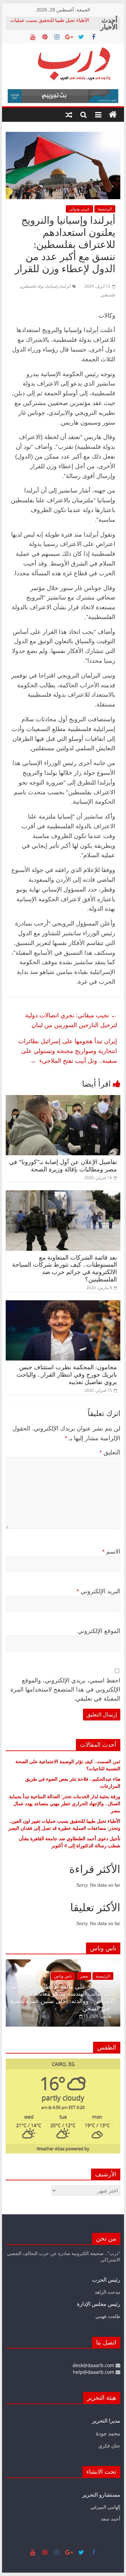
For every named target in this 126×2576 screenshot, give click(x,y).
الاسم (111, 1552)
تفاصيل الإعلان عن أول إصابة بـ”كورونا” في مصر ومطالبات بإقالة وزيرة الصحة (63, 1166)
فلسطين (108, 295)
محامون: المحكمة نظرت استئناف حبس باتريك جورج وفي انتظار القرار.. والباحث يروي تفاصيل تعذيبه (67, 1374)
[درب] (113, 115)
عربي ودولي (79, 209)
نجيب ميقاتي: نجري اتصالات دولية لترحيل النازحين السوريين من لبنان (71, 1020)
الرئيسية (105, 209)
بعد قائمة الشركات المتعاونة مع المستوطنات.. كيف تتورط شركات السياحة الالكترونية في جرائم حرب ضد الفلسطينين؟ (65, 1268)
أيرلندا (66, 286)
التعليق (110, 1452)
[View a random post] (69, 115)
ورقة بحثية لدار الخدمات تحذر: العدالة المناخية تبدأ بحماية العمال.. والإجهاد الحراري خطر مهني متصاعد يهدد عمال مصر (65, 1803)
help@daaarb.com (94, 2372)
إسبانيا (52, 286)
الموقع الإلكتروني (99, 1631)
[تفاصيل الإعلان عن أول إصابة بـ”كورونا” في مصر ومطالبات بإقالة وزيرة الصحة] (63, 1099)
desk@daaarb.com (94, 2365)
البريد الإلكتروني (98, 1591)
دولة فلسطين (33, 286)
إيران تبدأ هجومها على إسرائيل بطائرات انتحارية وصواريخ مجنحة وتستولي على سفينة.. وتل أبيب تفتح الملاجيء (68, 1051)
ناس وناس (23, 1976)
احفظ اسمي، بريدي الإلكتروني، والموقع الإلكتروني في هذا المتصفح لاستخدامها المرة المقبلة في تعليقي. (65, 1690)
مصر (44, 1976)
